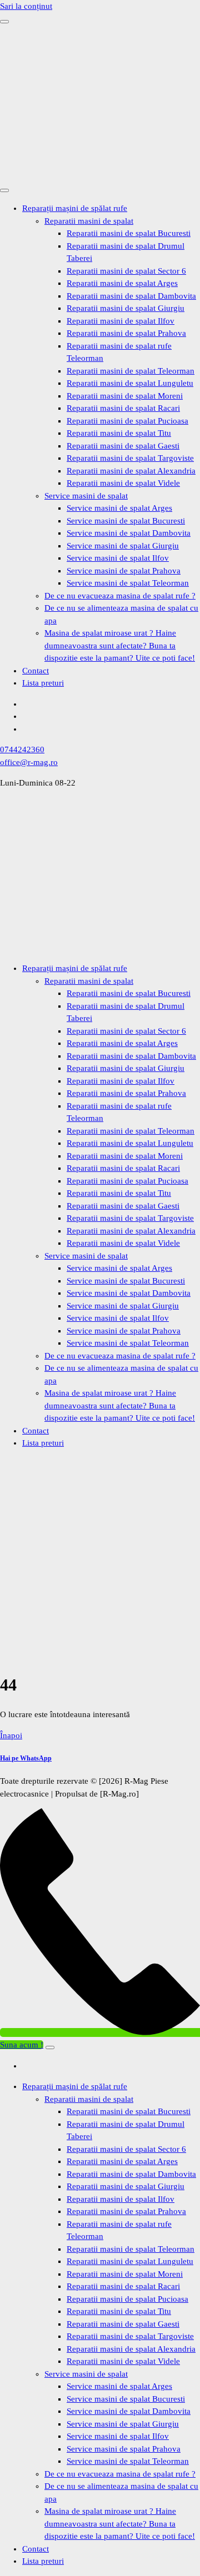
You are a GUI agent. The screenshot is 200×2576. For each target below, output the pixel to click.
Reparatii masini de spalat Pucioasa (127, 421)
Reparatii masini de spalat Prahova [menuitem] (126, 2211)
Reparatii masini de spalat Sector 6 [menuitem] (126, 2149)
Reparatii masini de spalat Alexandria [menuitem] (131, 2349)
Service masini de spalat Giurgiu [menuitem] (123, 2424)
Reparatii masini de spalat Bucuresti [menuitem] (129, 2111)
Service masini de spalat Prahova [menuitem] (124, 2449)
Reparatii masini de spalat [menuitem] (89, 2099)
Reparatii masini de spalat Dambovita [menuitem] (131, 2174)
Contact (36, 671)
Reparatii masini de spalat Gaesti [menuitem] (123, 2324)
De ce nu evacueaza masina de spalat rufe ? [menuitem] (120, 2474)
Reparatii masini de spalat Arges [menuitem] (122, 2161)
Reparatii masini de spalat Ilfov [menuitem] (121, 2199)
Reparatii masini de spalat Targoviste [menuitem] (130, 2336)
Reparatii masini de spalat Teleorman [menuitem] (131, 2249)
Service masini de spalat (86, 496)
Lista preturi (43, 683)
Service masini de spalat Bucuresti (126, 521)
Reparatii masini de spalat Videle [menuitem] (123, 2361)
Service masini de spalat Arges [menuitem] (119, 2386)
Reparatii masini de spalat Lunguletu (130, 383)
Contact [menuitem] (36, 2549)
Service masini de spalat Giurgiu (123, 546)
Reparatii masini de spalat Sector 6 (126, 271)
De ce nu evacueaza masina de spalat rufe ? (120, 596)
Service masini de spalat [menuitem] (86, 2374)
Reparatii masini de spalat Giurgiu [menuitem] (126, 2186)
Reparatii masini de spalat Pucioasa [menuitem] (127, 2299)
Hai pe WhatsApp (26, 1758)
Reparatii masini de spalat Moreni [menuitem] (125, 2274)
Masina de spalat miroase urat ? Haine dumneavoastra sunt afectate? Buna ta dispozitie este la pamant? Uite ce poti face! (120, 645)
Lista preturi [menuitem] (43, 2561)
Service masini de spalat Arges (119, 508)
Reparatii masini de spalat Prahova (126, 333)
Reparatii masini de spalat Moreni (125, 396)
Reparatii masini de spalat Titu (119, 433)
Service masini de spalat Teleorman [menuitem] (128, 2461)
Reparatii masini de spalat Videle (123, 483)
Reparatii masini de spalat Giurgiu (126, 308)
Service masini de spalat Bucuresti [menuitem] (126, 2399)
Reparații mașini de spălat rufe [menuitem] (75, 2086)
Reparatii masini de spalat (89, 221)
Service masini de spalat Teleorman (128, 583)
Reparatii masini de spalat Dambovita (131, 296)
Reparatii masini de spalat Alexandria (131, 471)
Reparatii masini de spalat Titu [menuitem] (119, 2311)
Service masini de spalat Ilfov (118, 558)
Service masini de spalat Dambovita (129, 533)
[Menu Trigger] (50, 2047)
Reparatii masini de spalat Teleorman (131, 371)
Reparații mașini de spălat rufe (75, 208)
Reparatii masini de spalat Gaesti (123, 446)
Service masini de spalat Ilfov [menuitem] (118, 2436)
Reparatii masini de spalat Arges (122, 283)
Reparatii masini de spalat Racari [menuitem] (123, 2286)
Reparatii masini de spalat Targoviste (130, 458)
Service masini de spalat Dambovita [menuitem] (129, 2411)
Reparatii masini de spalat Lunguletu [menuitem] (130, 2261)
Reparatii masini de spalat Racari (123, 408)
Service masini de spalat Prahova (124, 571)
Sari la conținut (26, 6)
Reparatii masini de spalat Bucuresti (129, 233)
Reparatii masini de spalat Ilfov (121, 321)
